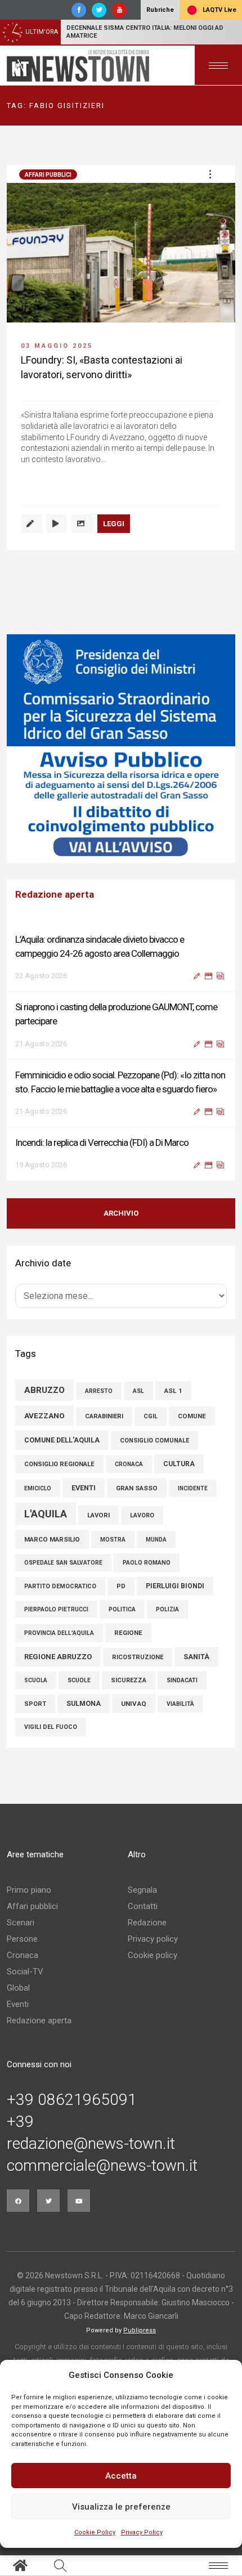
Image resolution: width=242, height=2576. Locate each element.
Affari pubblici (48, 175)
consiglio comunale (154, 1441)
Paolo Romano (147, 1563)
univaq (134, 1704)
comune (192, 1416)
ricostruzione (138, 1657)
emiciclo (38, 1488)
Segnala (142, 1890)
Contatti (143, 1906)
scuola (36, 1680)
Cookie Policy (95, 2532)
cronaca (129, 1464)
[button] (210, 174)
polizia (167, 1609)
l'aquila (46, 1514)
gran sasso (137, 1488)
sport (35, 1704)
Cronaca (23, 1955)
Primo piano (29, 1890)
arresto (99, 1391)
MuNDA (156, 1540)
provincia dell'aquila (59, 1633)
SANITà (196, 1657)
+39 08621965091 (72, 2100)
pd (121, 1586)
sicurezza (129, 1680)
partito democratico (60, 1586)
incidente (193, 1488)
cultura (179, 1464)
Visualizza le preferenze (121, 2507)
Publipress (140, 2330)
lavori (98, 1515)
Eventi (18, 2004)
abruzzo (44, 1390)
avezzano (44, 1415)
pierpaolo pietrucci (56, 1609)
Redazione (147, 1923)
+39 (20, 2122)
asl (138, 1391)
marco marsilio (52, 1539)
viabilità (180, 1704)
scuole (79, 1680)
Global (18, 1988)
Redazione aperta (39, 2021)
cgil (151, 1416)
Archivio (121, 1213)
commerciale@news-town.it (102, 2166)
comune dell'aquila (62, 1440)
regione (128, 1633)
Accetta (121, 2476)
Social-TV (25, 1972)
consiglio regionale (59, 1464)
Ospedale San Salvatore (63, 1563)
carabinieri (104, 1416)
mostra (113, 1540)
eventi (84, 1488)
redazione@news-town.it (91, 2144)
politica (122, 1609)
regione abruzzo (58, 1657)
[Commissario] (121, 749)
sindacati (182, 1680)
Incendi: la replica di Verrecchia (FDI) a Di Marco (102, 1143)
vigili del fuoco (51, 1727)
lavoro (142, 1515)
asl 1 (173, 1391)
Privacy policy (153, 1939)
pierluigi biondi (175, 1586)
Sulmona (84, 1704)
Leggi (114, 524)
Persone (22, 1939)
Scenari (21, 1923)
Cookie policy (153, 1955)
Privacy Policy (142, 2532)
